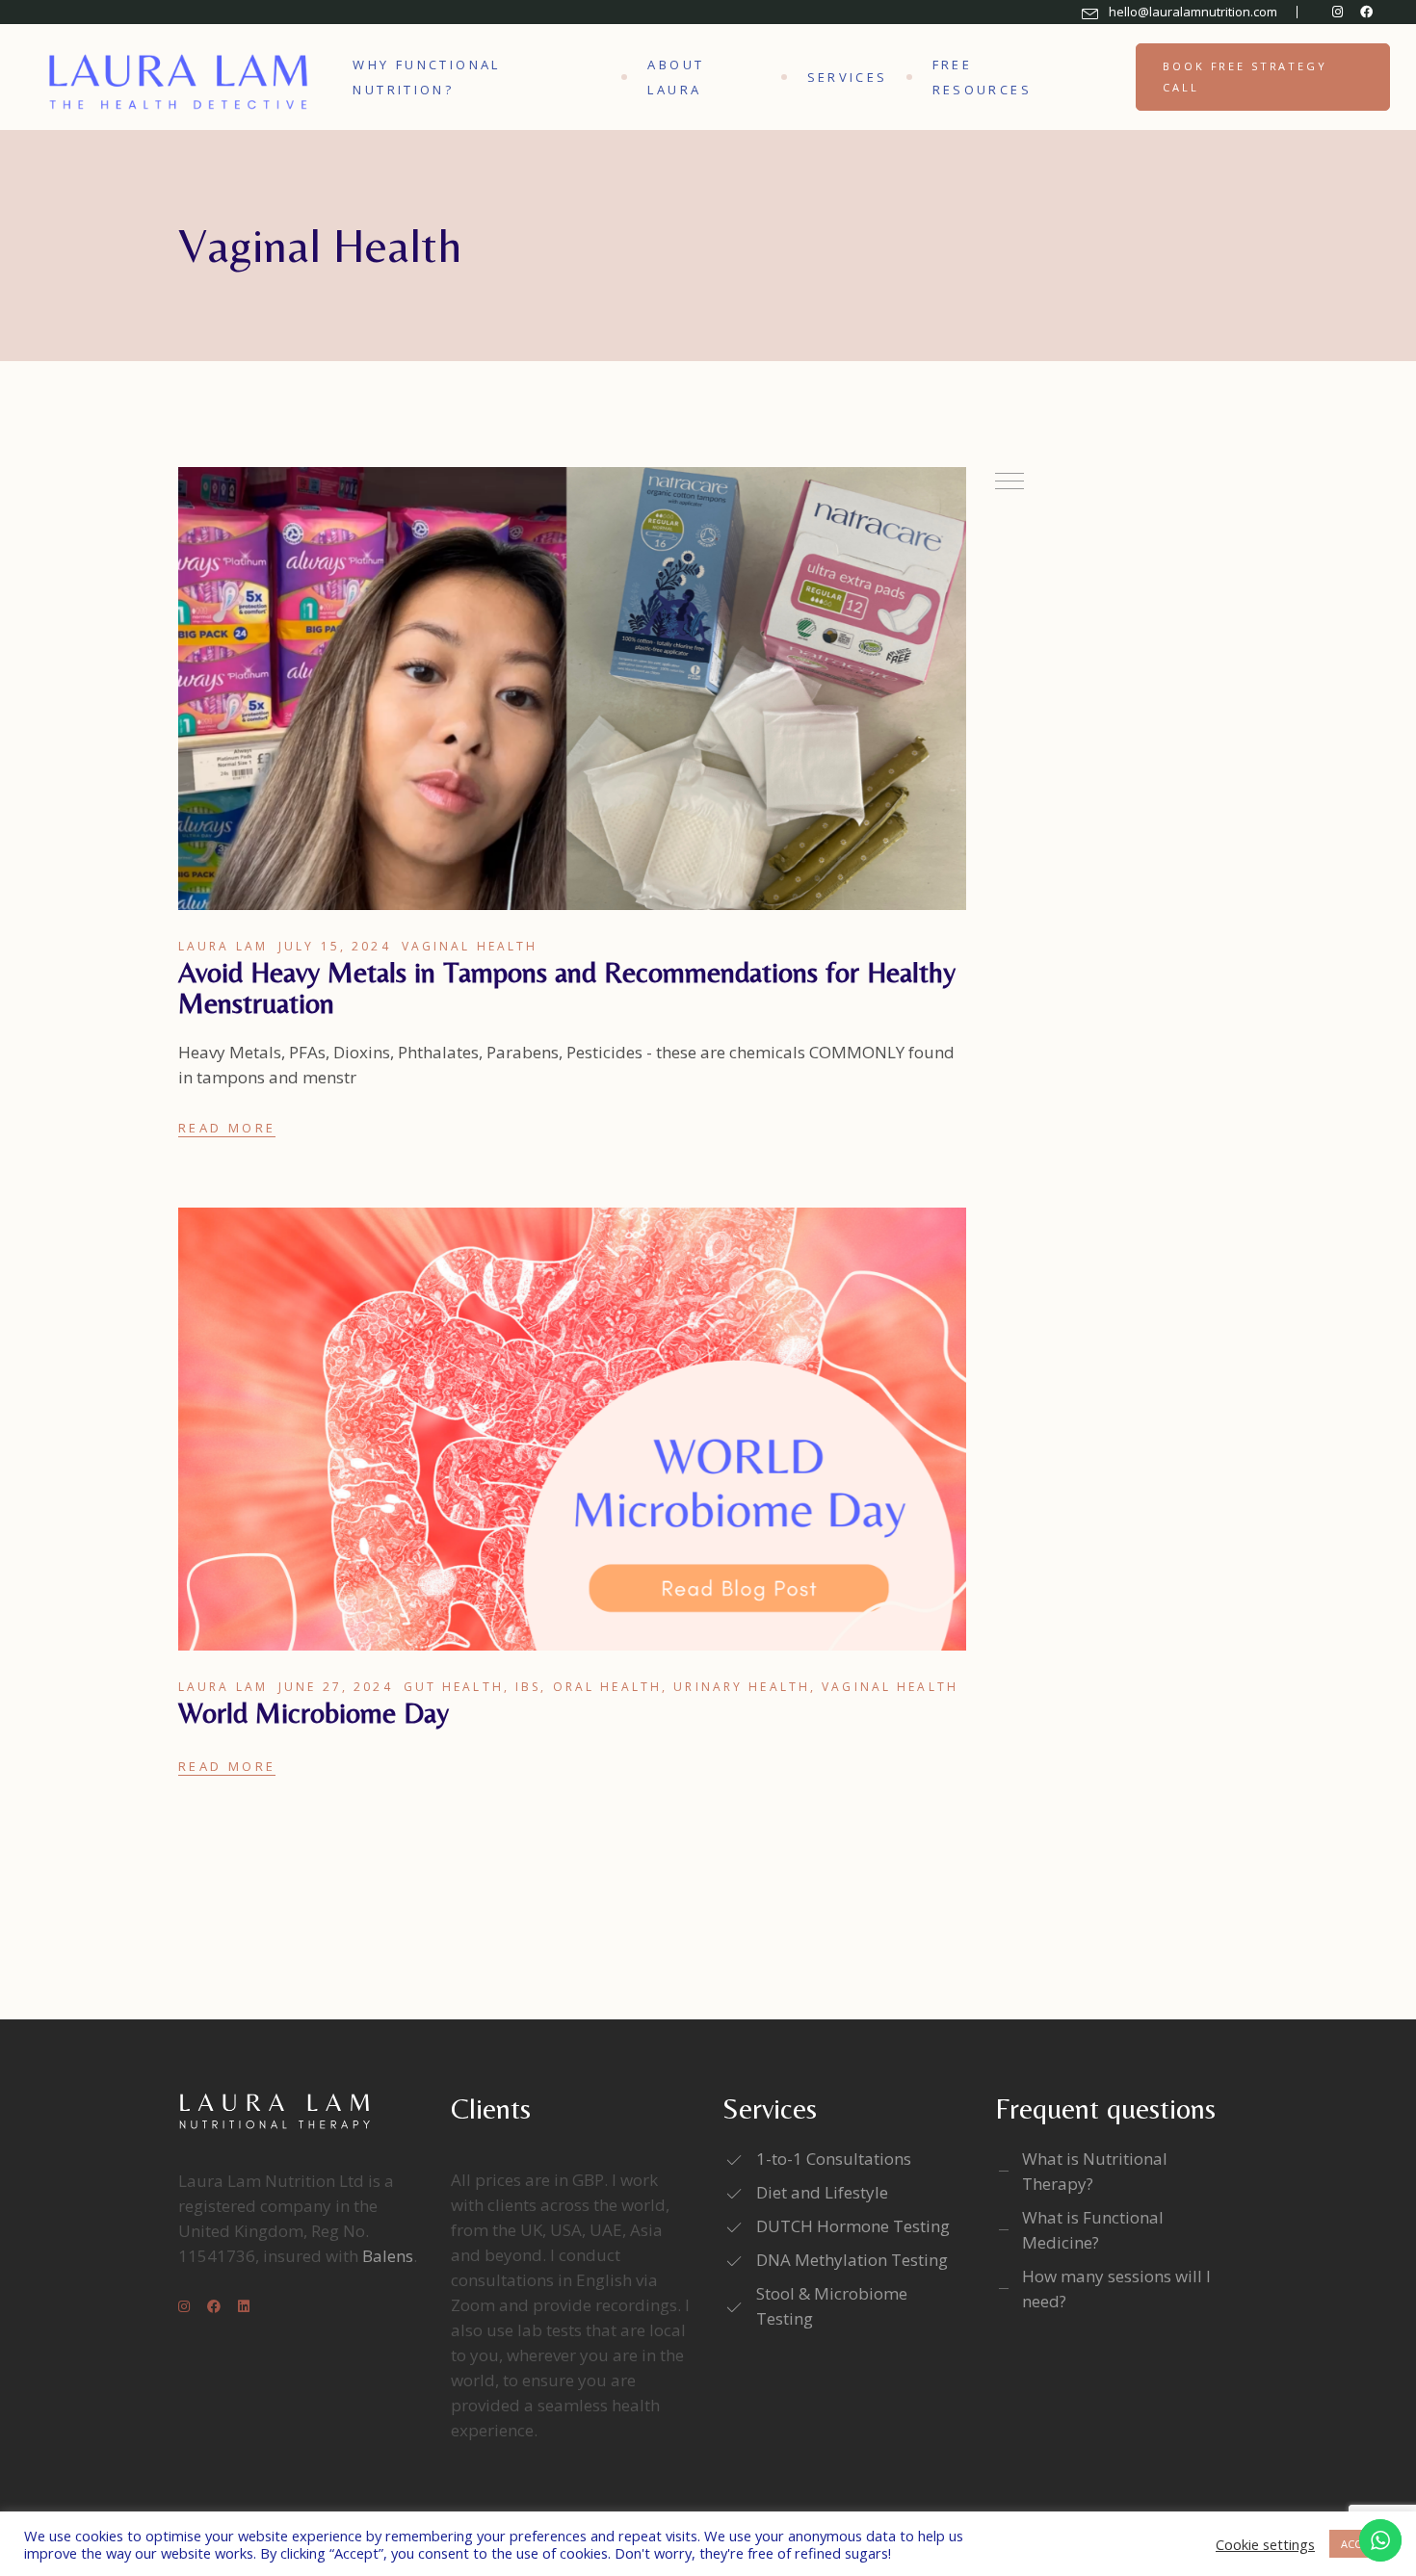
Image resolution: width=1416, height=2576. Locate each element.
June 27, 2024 (336, 1687)
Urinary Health (742, 1687)
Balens (388, 2256)
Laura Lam (223, 946)
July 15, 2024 (335, 946)
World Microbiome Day (314, 1713)
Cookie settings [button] (1265, 2544)
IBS (528, 1687)
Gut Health (454, 1687)
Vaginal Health (470, 946)
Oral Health (607, 1687)
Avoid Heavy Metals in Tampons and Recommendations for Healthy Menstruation (567, 988)
